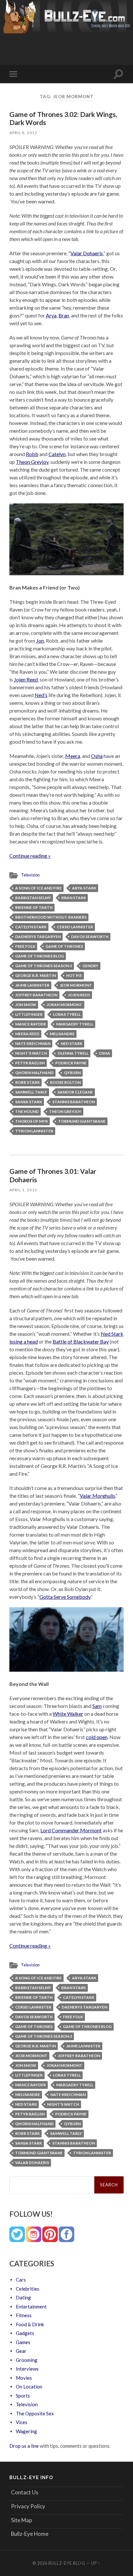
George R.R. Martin (36, 975)
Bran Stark (74, 898)
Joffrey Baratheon (36, 995)
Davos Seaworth (90, 937)
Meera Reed (27, 1034)
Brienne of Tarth (34, 907)
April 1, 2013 (23, 1190)
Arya (51, 315)
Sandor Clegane (75, 1092)
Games (23, 2342)
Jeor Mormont (76, 985)
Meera (73, 756)
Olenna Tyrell (73, 1053)
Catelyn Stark (31, 927)
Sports (23, 2396)
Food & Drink (30, 2324)
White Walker (68, 1714)
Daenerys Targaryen (38, 937)
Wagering (26, 2431)
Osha (97, 756)
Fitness (24, 2315)
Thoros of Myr (31, 1121)
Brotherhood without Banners (51, 917)
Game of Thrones (64, 946)
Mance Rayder (31, 1024)
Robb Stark (27, 1082)
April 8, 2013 (23, 133)
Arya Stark (84, 888)
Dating (23, 2297)
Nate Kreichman (33, 1043)
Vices (22, 2422)
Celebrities (28, 2289)
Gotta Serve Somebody (65, 1597)
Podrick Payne (71, 1063)
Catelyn (57, 454)
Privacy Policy (28, 2506)
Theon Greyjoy (32, 462)
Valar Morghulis (97, 1496)
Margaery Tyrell (75, 1024)
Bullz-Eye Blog (67, 2563)
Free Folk (25, 946)
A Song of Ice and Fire (38, 888)
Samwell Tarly (31, 1092)
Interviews (27, 2369)
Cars (21, 2280)
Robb (32, 454)
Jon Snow (26, 1005)
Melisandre (62, 1034)
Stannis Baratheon (74, 1102)
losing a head (24, 1341)
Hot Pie (74, 975)
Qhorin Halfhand (34, 1073)
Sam (97, 1706)
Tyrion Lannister (34, 1131)
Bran (64, 315)
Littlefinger (29, 1014)
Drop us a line (24, 2446)
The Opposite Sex (35, 2413)
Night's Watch (31, 1053)
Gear (21, 2351)
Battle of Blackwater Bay (81, 1341)
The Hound (27, 1111)
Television (30, 875)
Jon (40, 641)
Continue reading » (30, 856)
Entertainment (31, 2307)
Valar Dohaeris (87, 253)
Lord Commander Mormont (71, 1830)
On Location (29, 2387)
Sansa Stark (29, 1102)
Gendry (90, 966)
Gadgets (25, 2333)
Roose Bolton (65, 1082)
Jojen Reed (26, 679)
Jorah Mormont (64, 1005)
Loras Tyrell (67, 1014)
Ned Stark (72, 1043)
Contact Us (25, 2492)
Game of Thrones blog (40, 956)
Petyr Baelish (30, 1063)
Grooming (27, 2360)
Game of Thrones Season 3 (44, 966)
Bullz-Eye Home (30, 2534)
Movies (24, 2378)
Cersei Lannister (75, 927)
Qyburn (72, 1073)
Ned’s (41, 695)
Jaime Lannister (32, 985)
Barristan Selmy (33, 898)
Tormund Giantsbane (82, 1121)
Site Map (21, 2520)
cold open (97, 1737)
